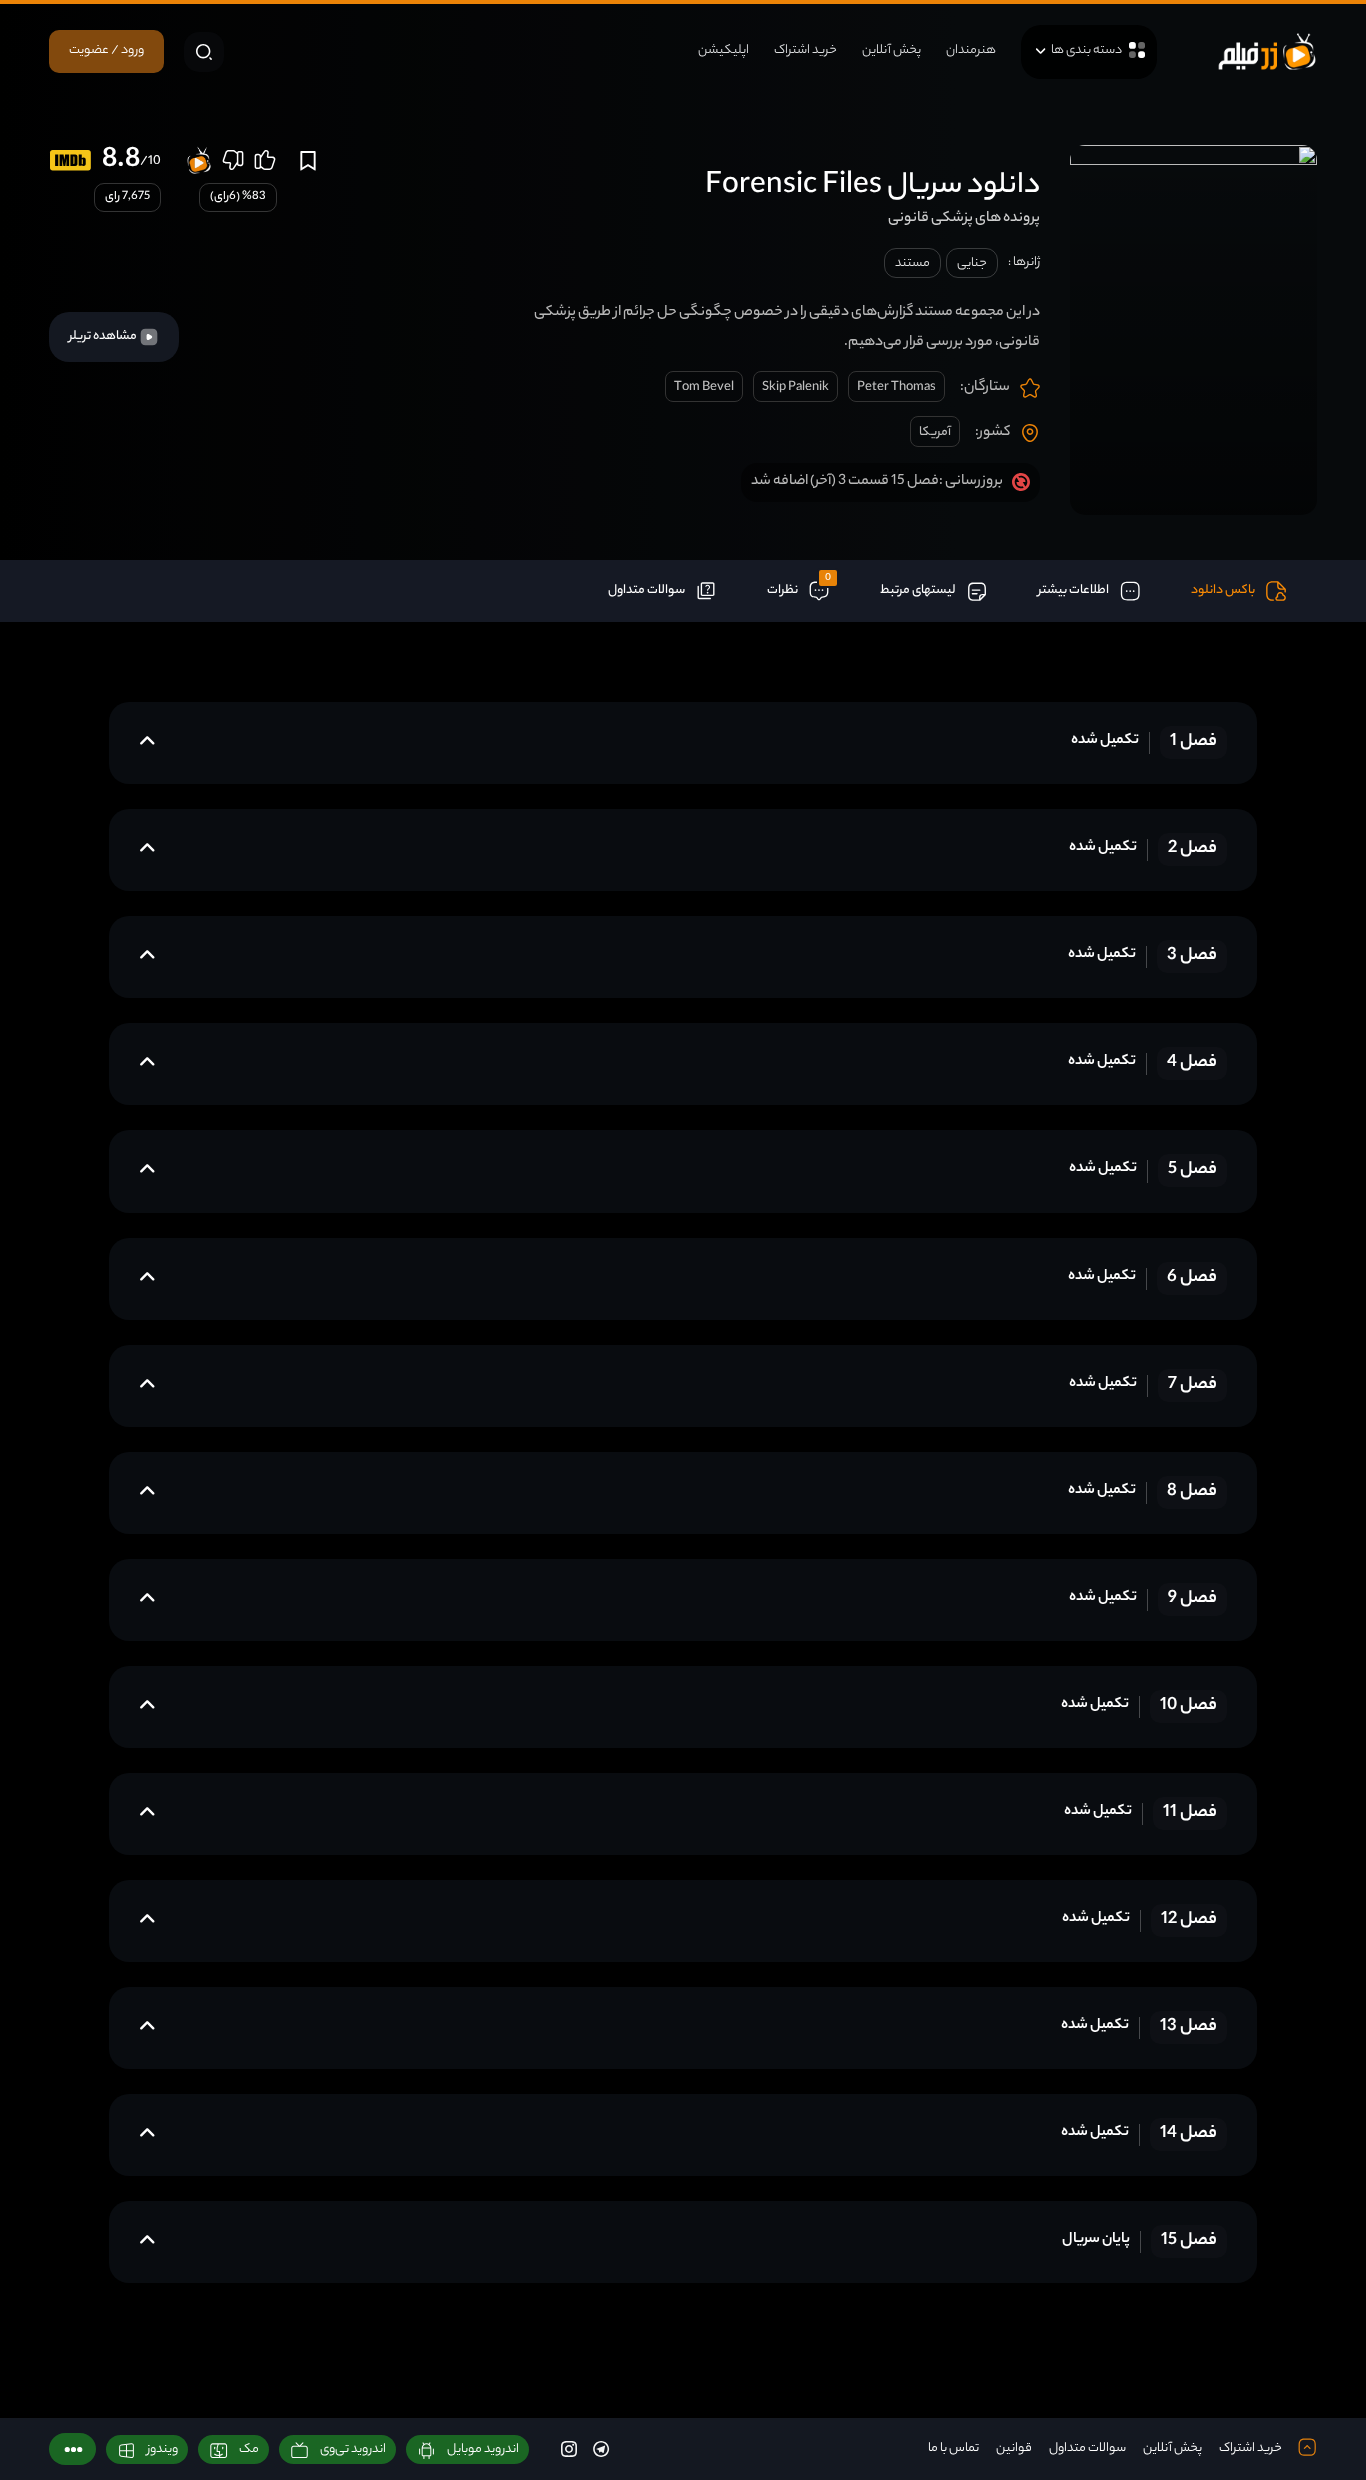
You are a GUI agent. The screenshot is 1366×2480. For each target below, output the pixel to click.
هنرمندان (971, 50)
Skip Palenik (795, 387)
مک (249, 2449)
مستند (912, 263)
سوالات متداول (1087, 2448)
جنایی (972, 263)
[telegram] (601, 2448)
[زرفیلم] (1267, 51)
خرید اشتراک (805, 50)
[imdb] (70, 160)
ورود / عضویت (106, 50)
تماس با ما (953, 2448)
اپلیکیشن (723, 50)
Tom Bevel (704, 387)
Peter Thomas (896, 387)
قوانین (1014, 2448)
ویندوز (162, 2449)
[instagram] (569, 2448)
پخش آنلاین (891, 50)
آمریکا (935, 432)
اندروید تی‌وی (353, 2449)
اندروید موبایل (483, 2449)
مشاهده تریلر (104, 336)
